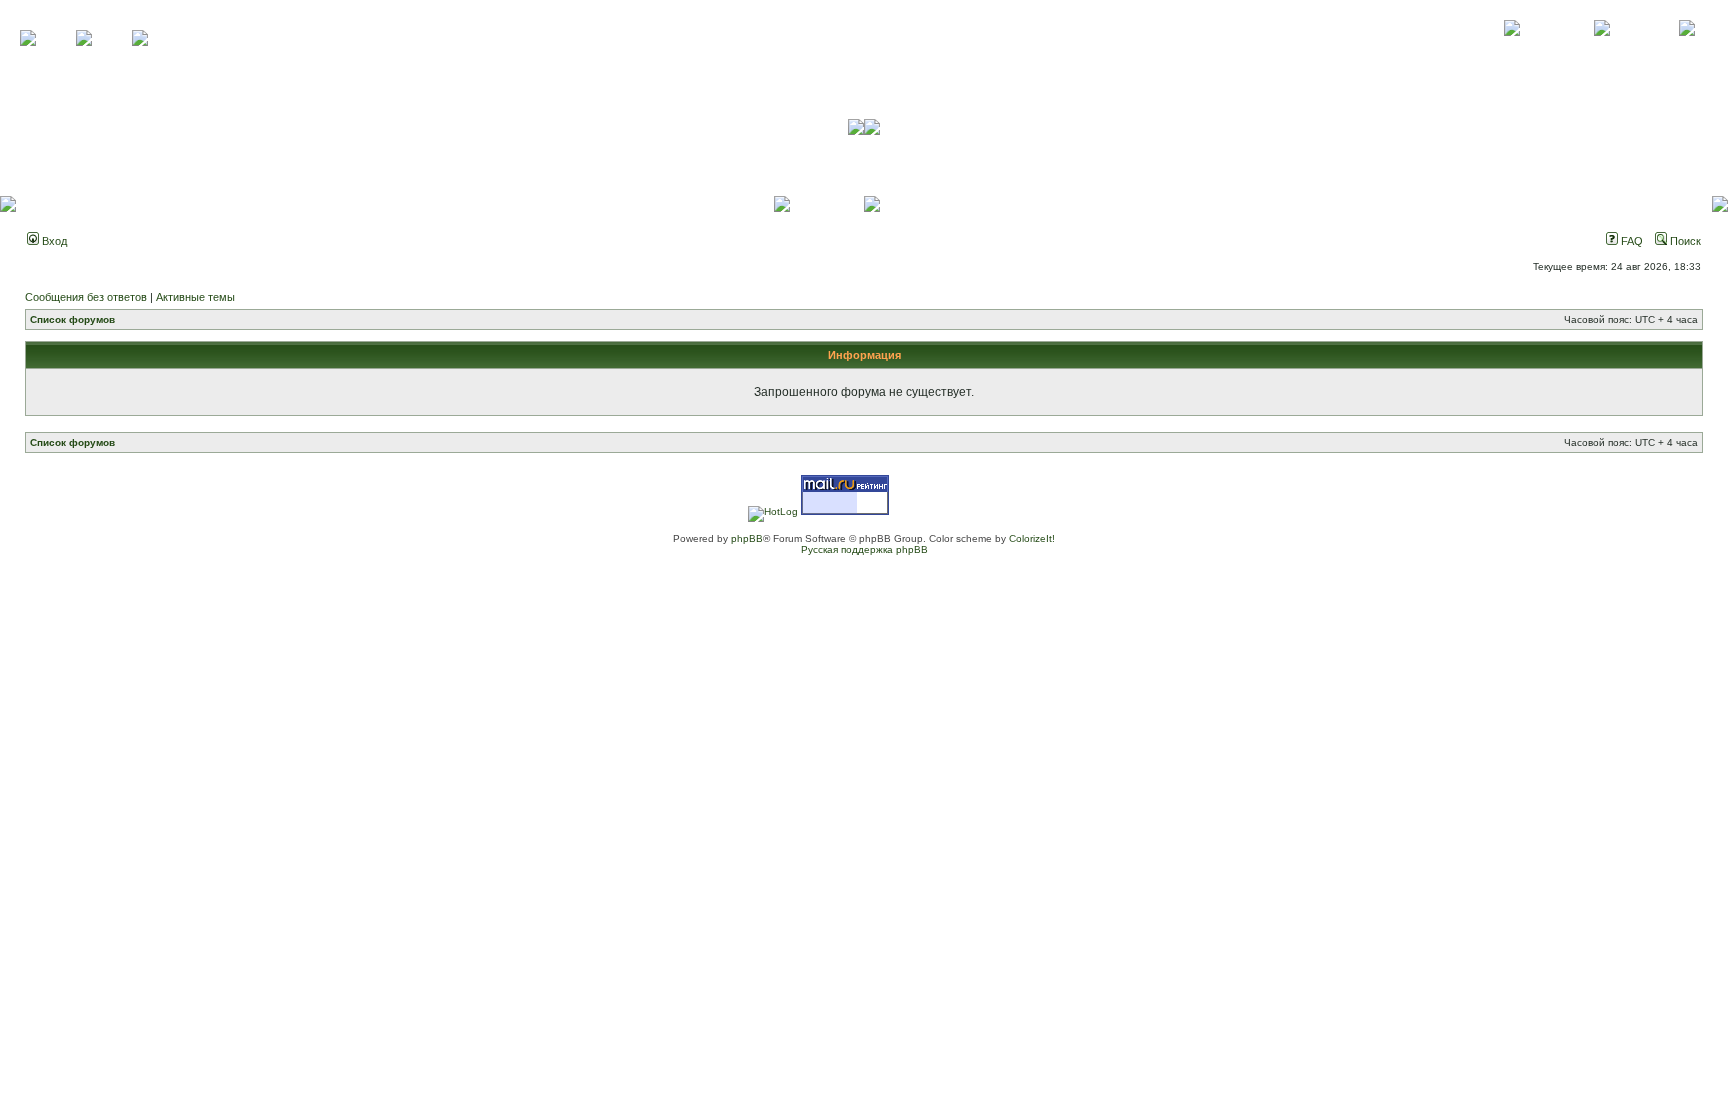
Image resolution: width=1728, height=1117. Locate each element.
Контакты (1601, 50)
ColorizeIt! (1032, 538)
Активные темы (195, 297)
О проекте (1512, 50)
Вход (53, 241)
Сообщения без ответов (86, 297)
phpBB (747, 538)
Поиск (1684, 241)
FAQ (1630, 241)
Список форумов (72, 319)
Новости (1686, 50)
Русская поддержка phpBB (864, 549)
